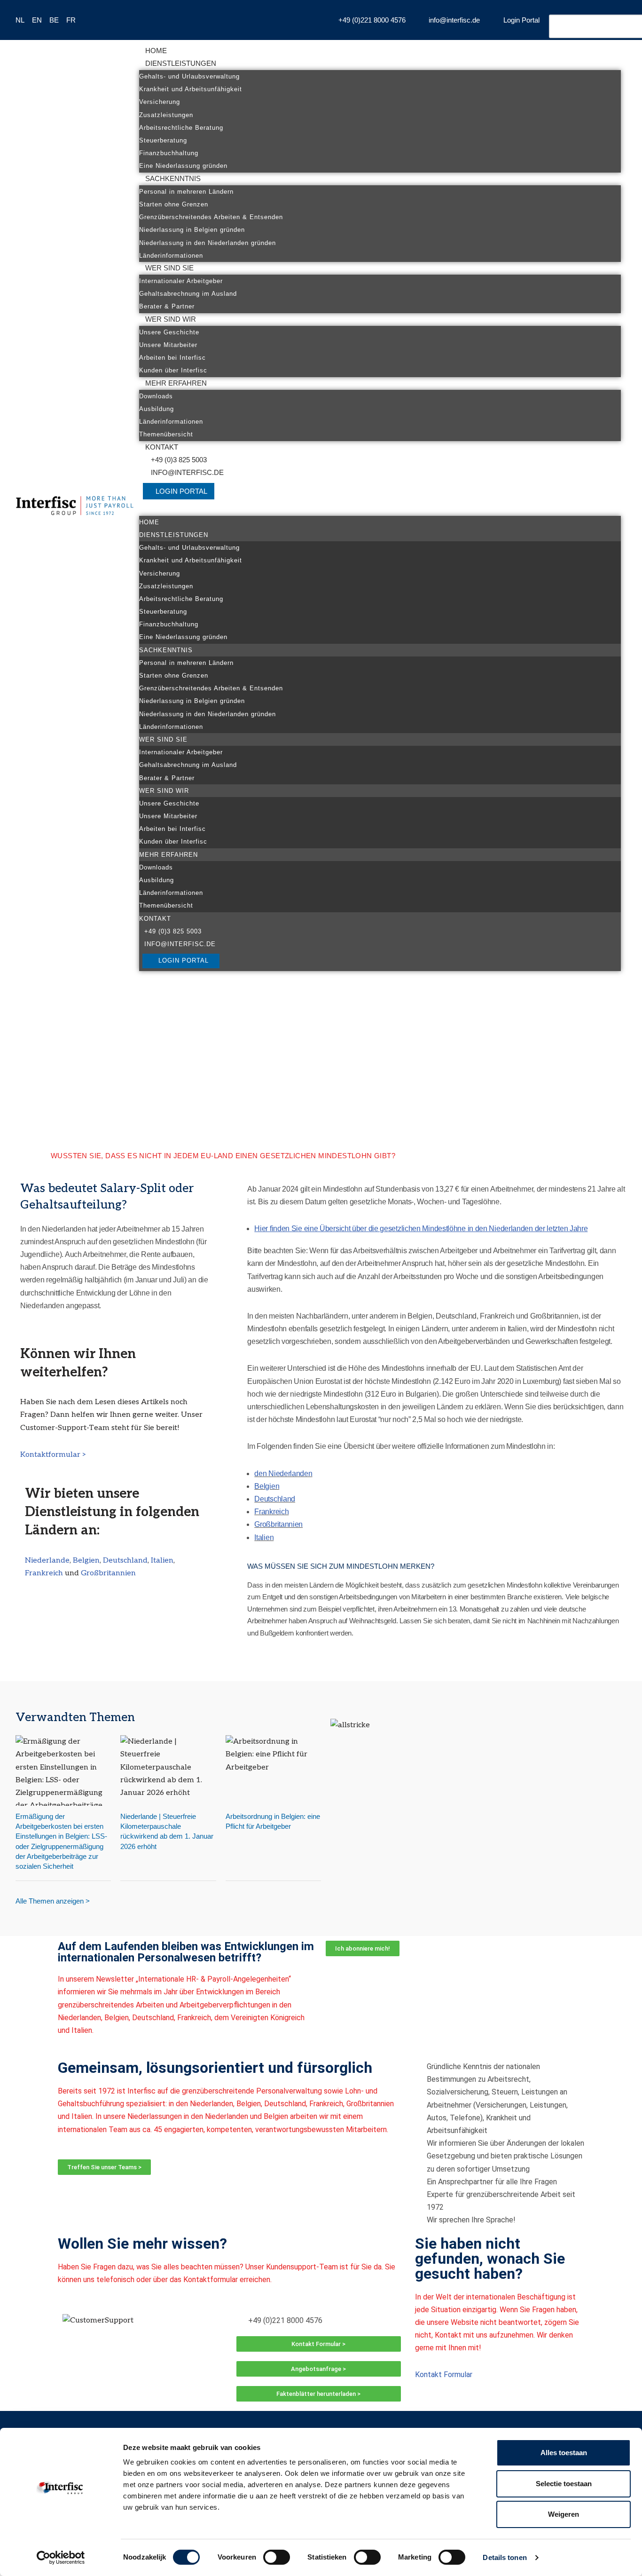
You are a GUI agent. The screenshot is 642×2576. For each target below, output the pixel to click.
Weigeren (564, 2514)
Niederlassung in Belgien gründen (192, 230)
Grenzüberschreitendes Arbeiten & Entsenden (211, 217)
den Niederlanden (283, 1474)
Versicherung (160, 102)
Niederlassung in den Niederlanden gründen (207, 243)
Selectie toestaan (564, 2484)
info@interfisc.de (187, 472)
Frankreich (45, 1573)
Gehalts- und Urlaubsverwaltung (189, 76)
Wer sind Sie (169, 268)
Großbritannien (108, 1573)
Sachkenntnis (173, 178)
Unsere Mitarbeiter (168, 345)
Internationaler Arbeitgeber (181, 281)
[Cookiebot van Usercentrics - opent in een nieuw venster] (61, 2558)
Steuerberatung (163, 140)
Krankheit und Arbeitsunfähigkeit (191, 89)
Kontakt (162, 447)
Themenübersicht (166, 434)
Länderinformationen (171, 256)
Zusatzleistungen (166, 115)
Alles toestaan (564, 2453)
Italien (162, 1561)
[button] (380, 510)
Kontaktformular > (53, 1455)
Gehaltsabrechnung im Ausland (188, 294)
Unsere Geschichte (169, 332)
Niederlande (47, 1561)
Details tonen (505, 2557)
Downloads (156, 396)
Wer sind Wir (171, 319)
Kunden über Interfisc (173, 370)
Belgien (86, 1561)
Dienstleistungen (181, 63)
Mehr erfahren (176, 383)
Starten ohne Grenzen (174, 204)
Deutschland (125, 1561)
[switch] (277, 2557)
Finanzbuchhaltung (169, 153)
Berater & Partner (167, 306)
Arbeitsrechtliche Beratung (181, 128)
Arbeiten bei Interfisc (172, 358)
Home (156, 51)
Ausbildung (157, 409)
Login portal (181, 491)
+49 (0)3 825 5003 (179, 460)
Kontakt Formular (444, 2375)
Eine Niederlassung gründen (183, 166)
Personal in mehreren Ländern (186, 192)
